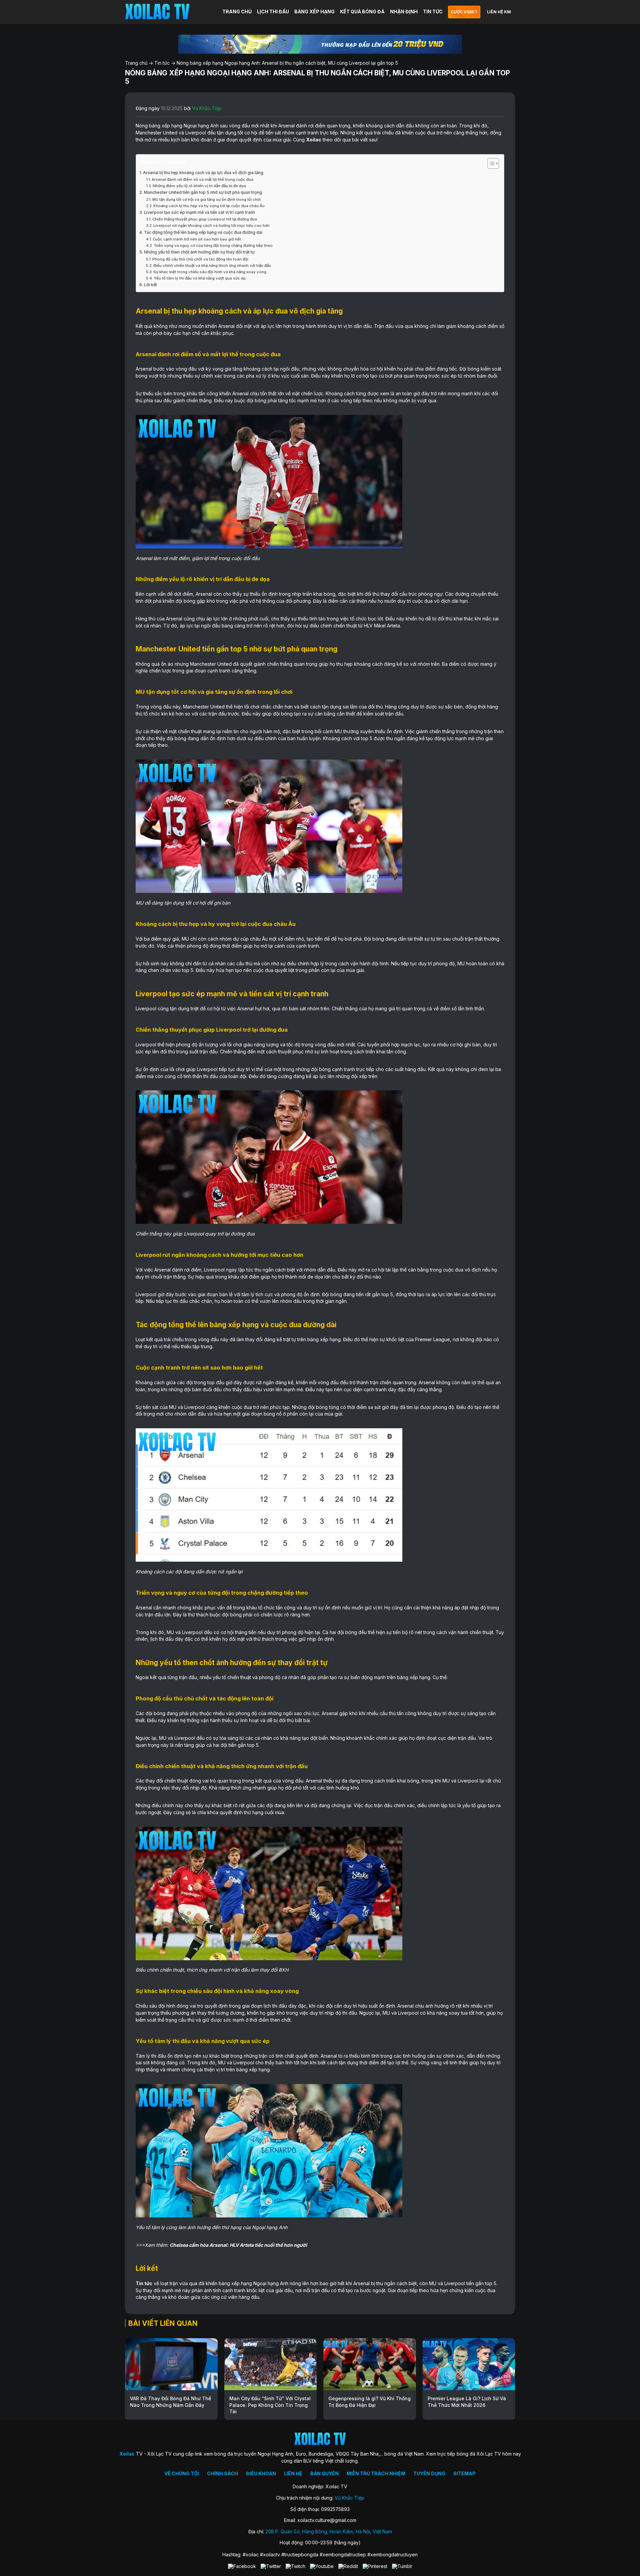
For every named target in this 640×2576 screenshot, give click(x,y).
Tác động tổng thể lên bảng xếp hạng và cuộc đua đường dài (203, 232)
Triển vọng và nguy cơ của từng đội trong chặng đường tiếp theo (213, 245)
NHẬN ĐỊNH (404, 12)
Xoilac (314, 140)
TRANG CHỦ (237, 12)
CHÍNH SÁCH (222, 2473)
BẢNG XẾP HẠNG (314, 12)
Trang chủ (136, 63)
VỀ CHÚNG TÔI (182, 2473)
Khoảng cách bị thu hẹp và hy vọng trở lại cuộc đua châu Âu (209, 206)
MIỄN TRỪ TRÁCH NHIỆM (376, 2473)
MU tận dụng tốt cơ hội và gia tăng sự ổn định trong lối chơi (206, 199)
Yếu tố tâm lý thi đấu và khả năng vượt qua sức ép (200, 278)
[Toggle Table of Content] (490, 163)
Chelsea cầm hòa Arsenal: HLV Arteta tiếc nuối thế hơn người (238, 2245)
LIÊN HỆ (293, 2473)
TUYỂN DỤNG (429, 2473)
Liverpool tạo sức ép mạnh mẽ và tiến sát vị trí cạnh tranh (199, 212)
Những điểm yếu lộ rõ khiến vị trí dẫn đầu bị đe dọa (199, 186)
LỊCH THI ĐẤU (273, 12)
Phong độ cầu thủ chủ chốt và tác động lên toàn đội (200, 259)
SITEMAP (464, 2473)
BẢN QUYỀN (324, 2473)
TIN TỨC (433, 12)
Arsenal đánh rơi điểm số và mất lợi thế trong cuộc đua (202, 179)
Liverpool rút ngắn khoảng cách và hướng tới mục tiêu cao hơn (211, 225)
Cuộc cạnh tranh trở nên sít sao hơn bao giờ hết (197, 239)
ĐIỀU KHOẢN (261, 2473)
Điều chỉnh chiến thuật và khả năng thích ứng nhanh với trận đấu (212, 266)
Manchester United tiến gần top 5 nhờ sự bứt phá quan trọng (203, 192)
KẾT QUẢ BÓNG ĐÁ (362, 12)
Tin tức (162, 63)
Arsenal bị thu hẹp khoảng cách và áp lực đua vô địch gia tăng (203, 173)
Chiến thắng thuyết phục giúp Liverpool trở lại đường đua (205, 219)
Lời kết (150, 285)
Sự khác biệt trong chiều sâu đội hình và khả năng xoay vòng (210, 272)
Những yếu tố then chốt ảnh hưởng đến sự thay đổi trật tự (199, 252)
